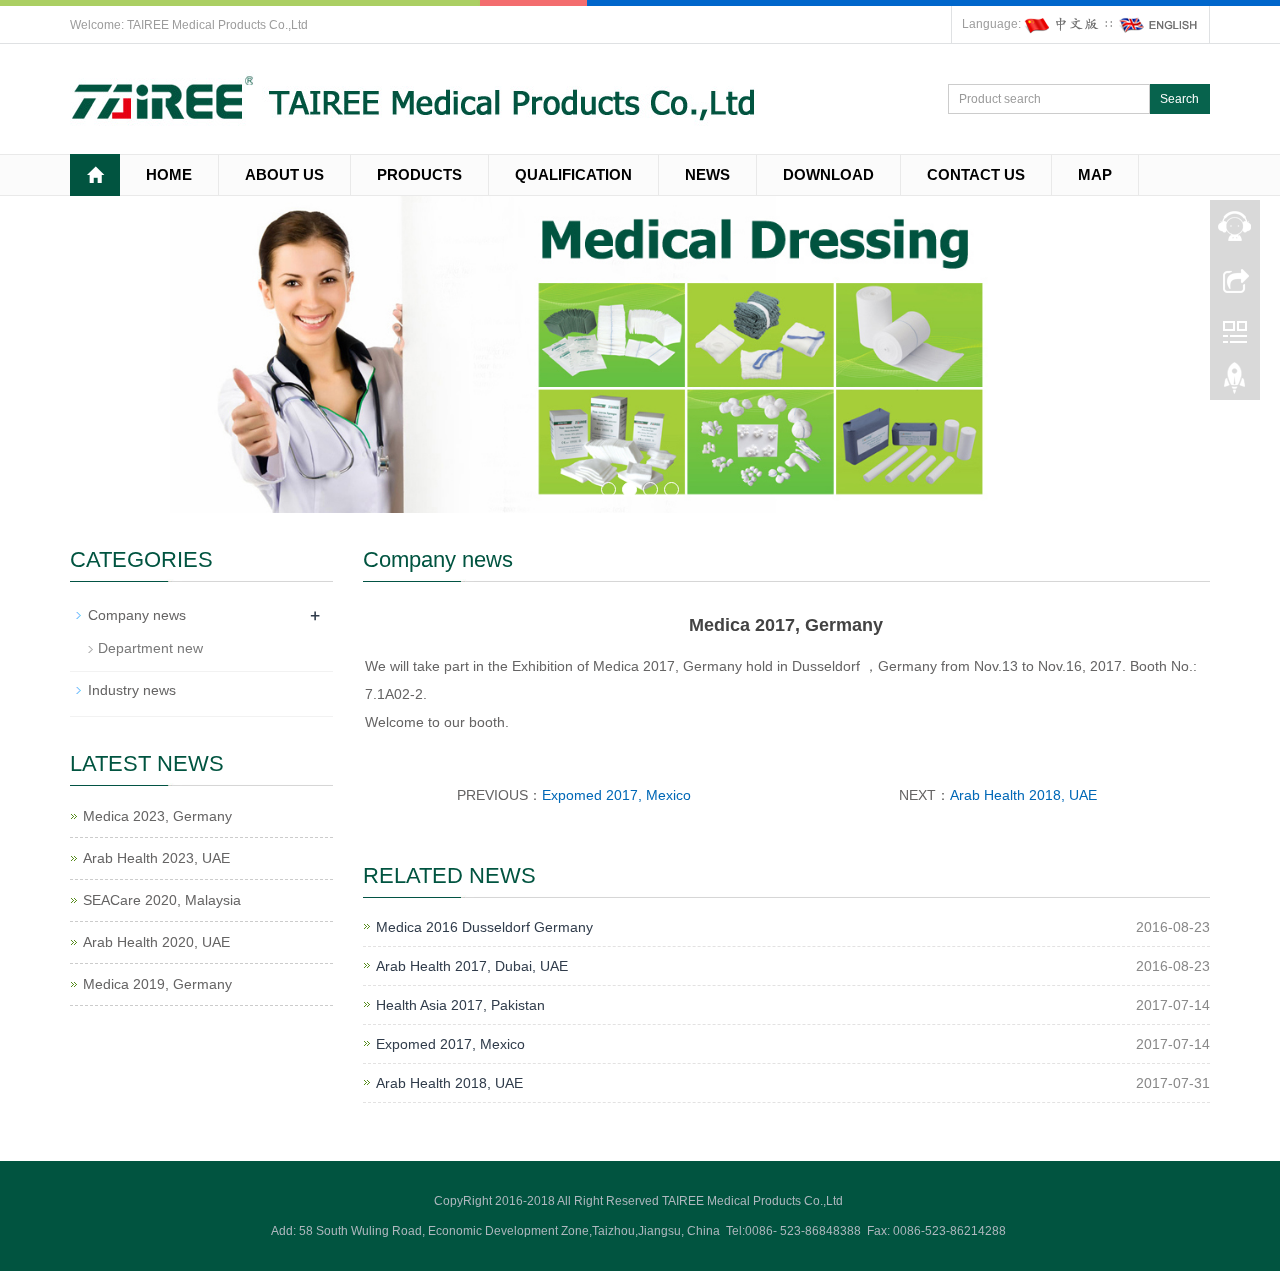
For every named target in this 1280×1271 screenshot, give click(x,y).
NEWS (707, 174)
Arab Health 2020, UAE (156, 942)
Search (1179, 99)
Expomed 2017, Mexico (616, 795)
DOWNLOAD (828, 174)
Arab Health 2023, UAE (156, 858)
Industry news (132, 690)
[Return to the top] (1235, 383)
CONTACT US (976, 174)
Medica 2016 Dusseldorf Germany (484, 927)
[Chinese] (1063, 24)
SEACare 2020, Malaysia (162, 900)
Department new (150, 648)
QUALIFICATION (573, 174)
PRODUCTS (419, 174)
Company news (137, 615)
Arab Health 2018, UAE (1023, 795)
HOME (169, 174)
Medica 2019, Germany (157, 984)
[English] (1159, 24)
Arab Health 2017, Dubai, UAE (472, 966)
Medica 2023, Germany (157, 816)
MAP (1095, 174)
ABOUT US (284, 174)
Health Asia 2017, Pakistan (460, 1005)
